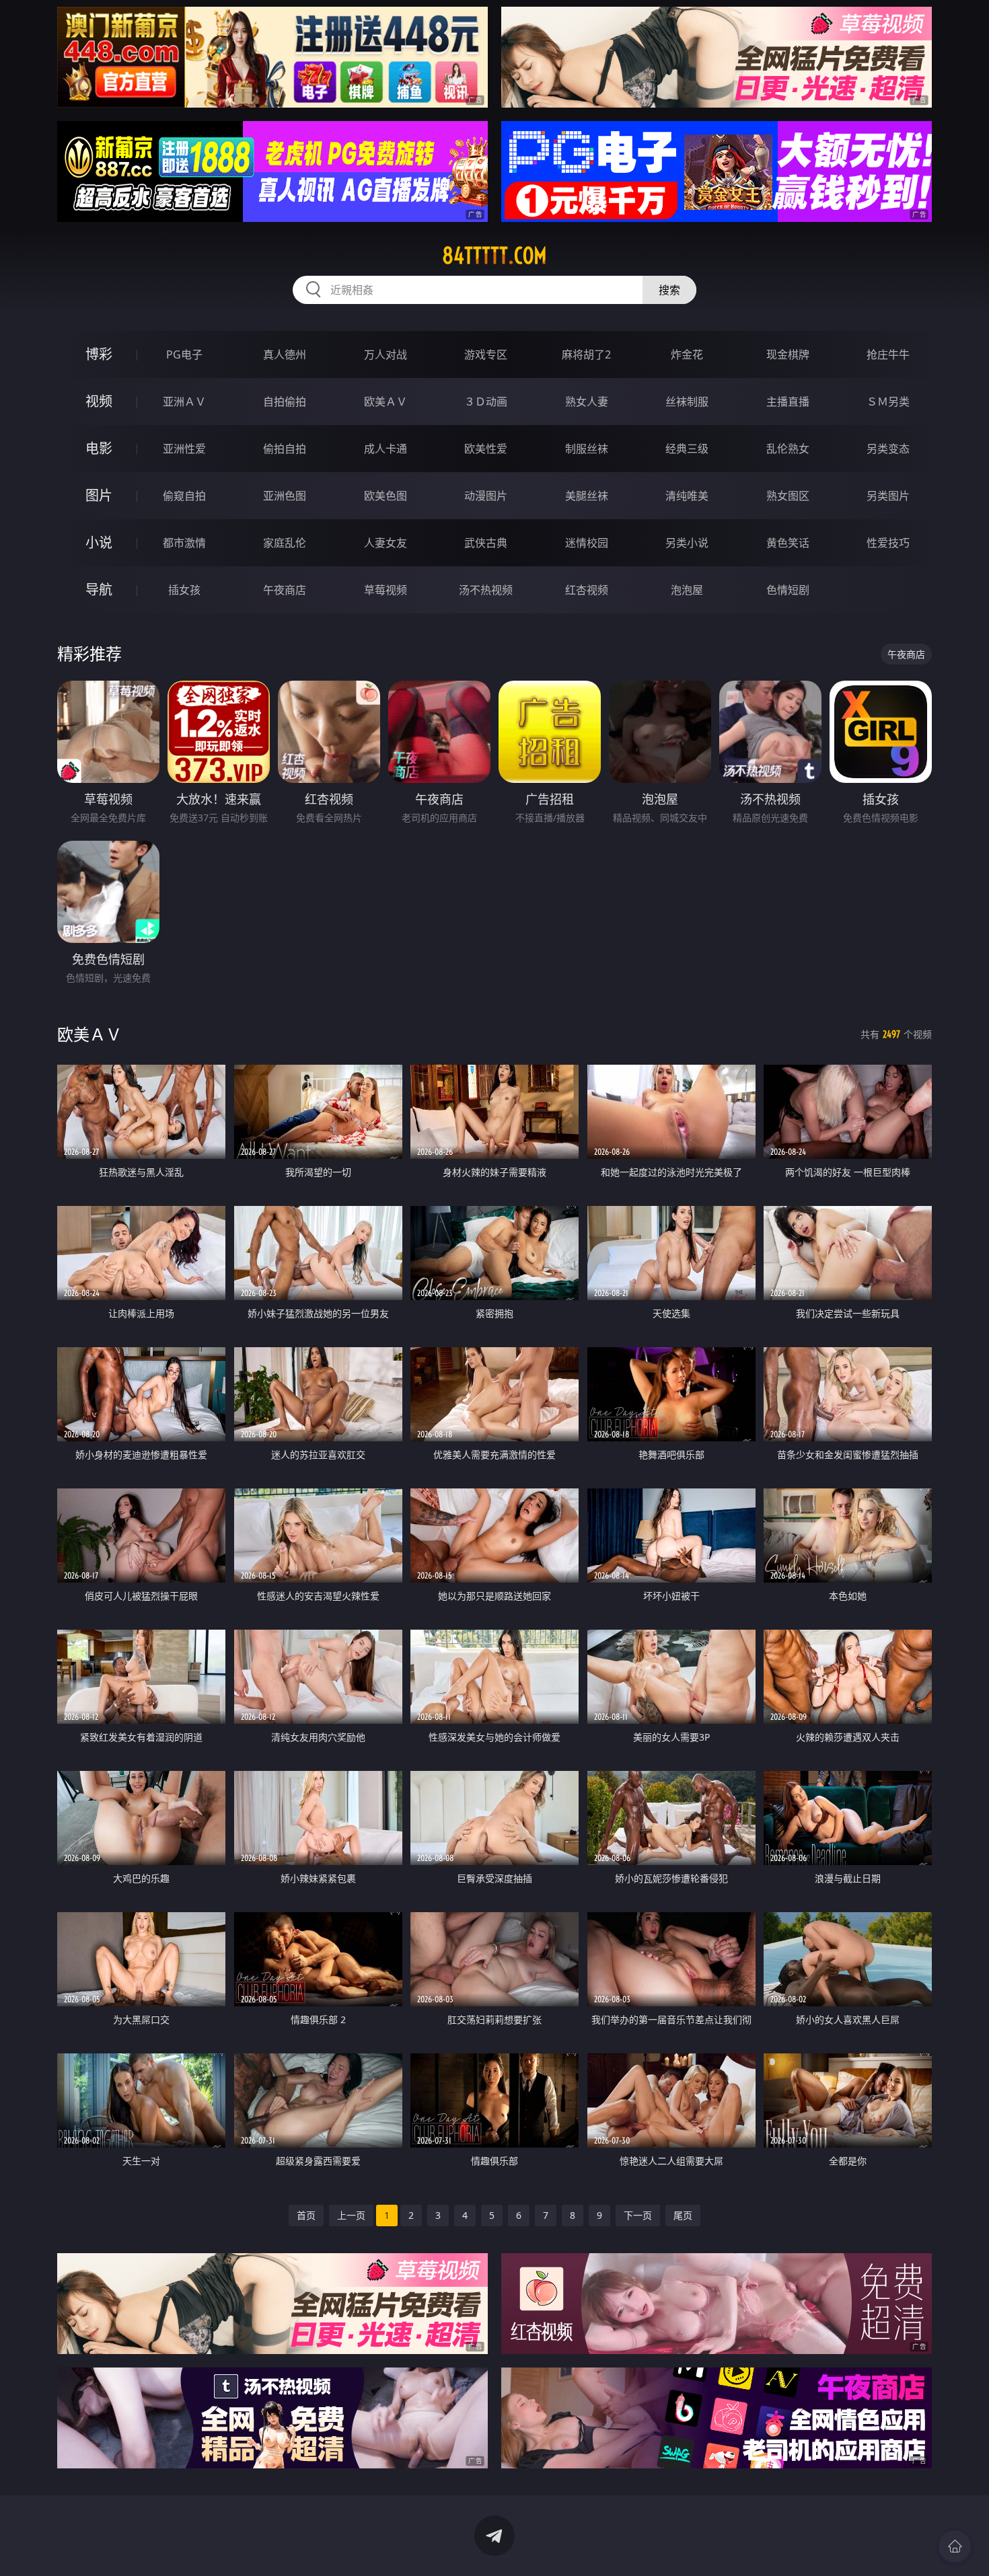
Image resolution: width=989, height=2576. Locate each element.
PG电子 (184, 354)
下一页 (638, 2215)
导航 (99, 590)
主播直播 (788, 402)
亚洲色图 (285, 496)
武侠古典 (486, 543)
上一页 (351, 2215)
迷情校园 (587, 543)
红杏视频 (587, 590)
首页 (306, 2215)
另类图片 (888, 496)
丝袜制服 (687, 402)
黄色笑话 (788, 543)
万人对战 (386, 354)
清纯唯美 (687, 496)
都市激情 (184, 543)
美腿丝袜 (587, 496)
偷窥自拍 (184, 496)
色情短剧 (788, 590)
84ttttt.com (494, 256)
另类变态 (888, 449)
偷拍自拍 (285, 449)
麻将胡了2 (586, 354)
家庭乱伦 (285, 543)
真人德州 (285, 354)
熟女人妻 (587, 402)
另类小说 (687, 543)
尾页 (683, 2215)
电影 (99, 448)
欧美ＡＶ (386, 402)
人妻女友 (386, 543)
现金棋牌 (788, 354)
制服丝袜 (587, 449)
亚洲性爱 (184, 449)
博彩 (99, 354)
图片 (99, 495)
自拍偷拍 (285, 402)
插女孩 (184, 590)
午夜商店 (285, 590)
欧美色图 (386, 496)
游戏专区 (486, 354)
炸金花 (687, 354)
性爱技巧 (888, 543)
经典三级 (687, 449)
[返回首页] (955, 2546)
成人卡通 (386, 449)
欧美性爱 (486, 449)
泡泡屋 (687, 590)
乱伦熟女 (788, 449)
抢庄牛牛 (888, 354)
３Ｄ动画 (486, 402)
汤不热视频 (486, 590)
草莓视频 (386, 590)
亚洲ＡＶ (184, 402)
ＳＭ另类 (888, 402)
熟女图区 (788, 496)
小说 (99, 542)
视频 (99, 401)
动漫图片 (486, 496)
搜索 (669, 290)
